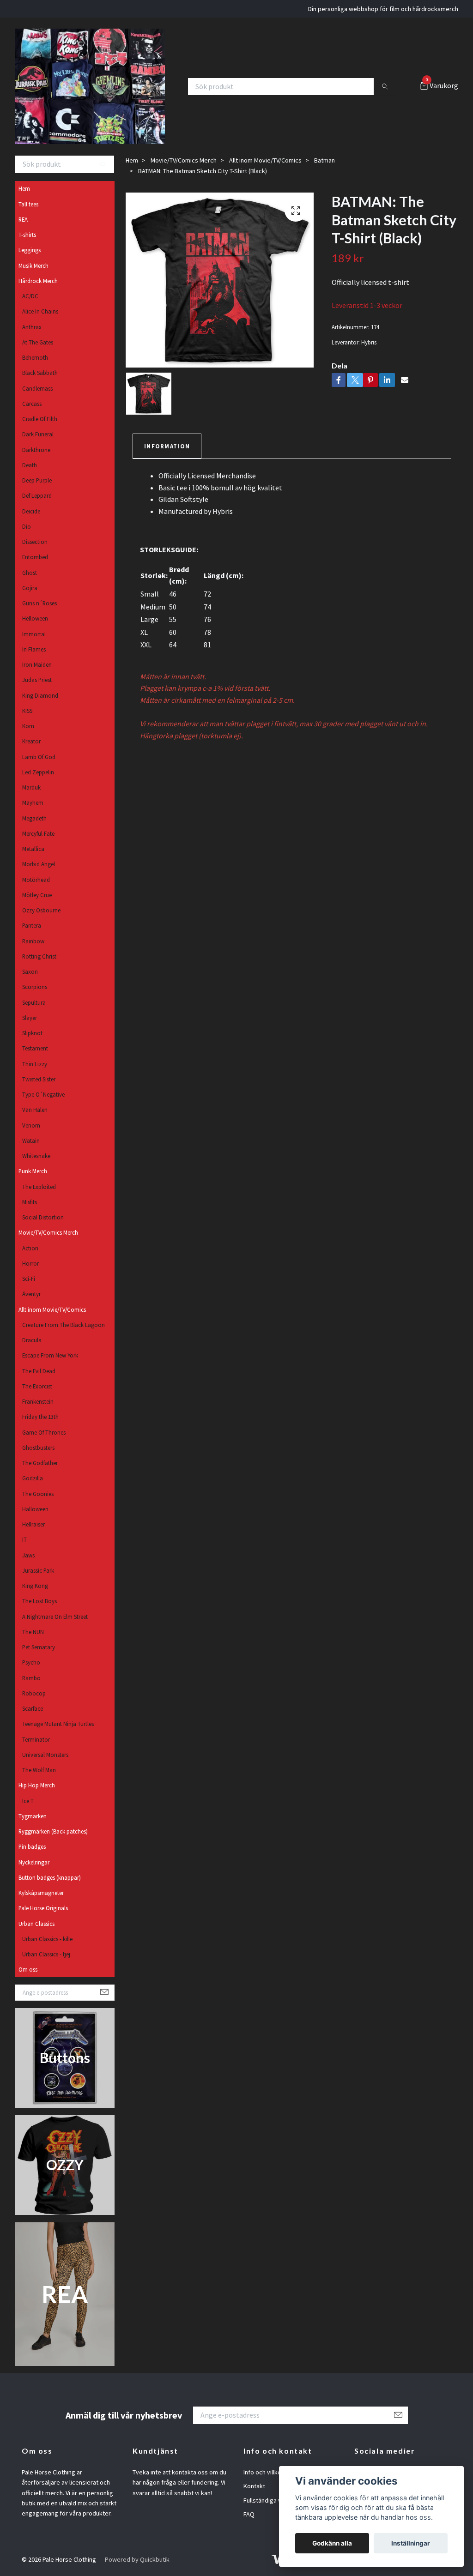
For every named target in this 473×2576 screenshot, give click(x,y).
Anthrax (32, 327)
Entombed (35, 557)
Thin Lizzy (35, 1064)
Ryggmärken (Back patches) (53, 1831)
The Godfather (40, 1463)
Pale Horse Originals (43, 1908)
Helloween (35, 618)
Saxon (30, 971)
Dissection (35, 542)
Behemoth (35, 357)
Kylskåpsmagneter (41, 1893)
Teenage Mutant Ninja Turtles (58, 1724)
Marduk (31, 787)
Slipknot (32, 1033)
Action (30, 1248)
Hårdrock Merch (38, 281)
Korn (28, 726)
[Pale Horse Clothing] (90, 86)
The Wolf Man (39, 1770)
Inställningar (411, 2543)
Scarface (33, 1708)
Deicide (31, 511)
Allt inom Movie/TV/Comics (52, 1309)
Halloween (35, 1509)
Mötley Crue (37, 895)
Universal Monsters (45, 1755)
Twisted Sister (39, 1079)
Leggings (30, 250)
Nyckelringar (34, 1862)
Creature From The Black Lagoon (64, 1325)
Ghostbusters (38, 1448)
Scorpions (35, 987)
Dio (27, 526)
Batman (324, 160)
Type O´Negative (43, 1094)
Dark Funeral (38, 434)
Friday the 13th (40, 1417)
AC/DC (30, 296)
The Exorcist (37, 1386)
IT (24, 1539)
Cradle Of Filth (40, 419)
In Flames (34, 649)
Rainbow (33, 941)
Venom (31, 1125)
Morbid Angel (39, 864)
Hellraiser (33, 1524)
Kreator (31, 741)
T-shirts (27, 235)
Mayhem (33, 802)
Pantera (32, 925)
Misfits (30, 1202)
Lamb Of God (39, 757)
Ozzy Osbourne (41, 910)
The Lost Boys (39, 1601)
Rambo (31, 1678)
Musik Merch (33, 265)
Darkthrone (36, 450)
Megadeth (34, 818)
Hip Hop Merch (37, 1785)
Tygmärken (33, 1816)
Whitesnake (36, 1156)
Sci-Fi (29, 1279)
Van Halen (35, 1110)
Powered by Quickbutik (137, 2559)
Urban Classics (36, 1924)
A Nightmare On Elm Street (55, 1617)
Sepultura (34, 1002)
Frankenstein (38, 1401)
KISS (27, 711)
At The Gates (38, 342)
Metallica (33, 849)
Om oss (28, 1969)
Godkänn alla (332, 2543)
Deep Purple (37, 480)
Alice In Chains (40, 311)
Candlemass (37, 388)
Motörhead (36, 880)
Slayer (30, 1018)
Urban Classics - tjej (46, 1954)
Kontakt (254, 2486)
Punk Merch (33, 1171)
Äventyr (31, 1294)
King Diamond (40, 695)
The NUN (33, 1632)
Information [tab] (167, 446)
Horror (30, 1263)
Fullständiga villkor (269, 2500)
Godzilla (33, 1478)
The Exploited (39, 1187)
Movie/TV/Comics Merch (48, 1232)
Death (30, 465)
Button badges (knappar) (50, 1877)
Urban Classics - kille (47, 1939)
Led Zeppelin (38, 772)
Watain (31, 1140)
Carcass (32, 404)
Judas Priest (37, 680)
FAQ (249, 2514)
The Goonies (38, 1494)
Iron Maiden (37, 664)
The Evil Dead (39, 1371)
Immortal (34, 634)
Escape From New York (50, 1355)
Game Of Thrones (44, 1432)
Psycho (31, 1662)
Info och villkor (264, 2472)
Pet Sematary (39, 1647)
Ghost (30, 573)
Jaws (28, 1555)
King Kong (35, 1586)
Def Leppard (37, 495)
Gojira (30, 588)
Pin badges (32, 1846)
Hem (24, 188)
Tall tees (28, 204)
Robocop (34, 1693)
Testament (35, 1048)
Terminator (36, 1739)
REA (23, 219)
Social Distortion (43, 1217)
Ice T (28, 1801)
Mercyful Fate (38, 833)
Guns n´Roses (39, 603)
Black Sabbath (40, 373)
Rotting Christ (39, 956)
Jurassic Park (38, 1570)
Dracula (32, 1340)
